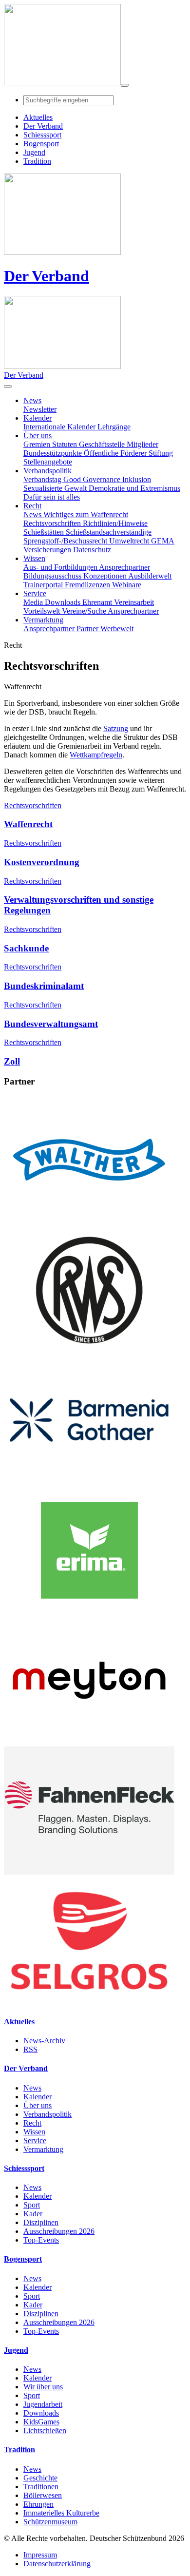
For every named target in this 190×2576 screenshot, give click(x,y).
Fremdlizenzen (88, 585)
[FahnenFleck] (89, 1872)
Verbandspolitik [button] (47, 471)
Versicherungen (48, 550)
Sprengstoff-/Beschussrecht (66, 541)
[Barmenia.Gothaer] (89, 1482)
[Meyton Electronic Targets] (89, 1742)
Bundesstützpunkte (54, 453)
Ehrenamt (98, 602)
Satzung (116, 728)
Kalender (38, 2097)
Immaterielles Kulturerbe (61, 2513)
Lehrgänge (114, 427)
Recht (32, 2123)
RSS (30, 2049)
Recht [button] (32, 506)
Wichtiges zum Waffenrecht (86, 514)
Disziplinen (41, 2222)
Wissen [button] (34, 558)
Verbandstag (43, 479)
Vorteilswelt (43, 611)
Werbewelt (117, 629)
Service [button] (35, 593)
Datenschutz (92, 550)
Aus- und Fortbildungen (61, 567)
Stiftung (161, 453)
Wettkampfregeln (96, 755)
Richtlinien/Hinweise (115, 523)
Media (34, 602)
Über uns (38, 2105)
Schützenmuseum (50, 2522)
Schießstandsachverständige (109, 532)
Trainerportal (44, 585)
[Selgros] (89, 2002)
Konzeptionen (106, 576)
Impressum (40, 2555)
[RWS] (89, 1351)
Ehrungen (38, 2504)
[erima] (89, 1612)
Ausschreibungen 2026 (59, 2231)
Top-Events (41, 2240)
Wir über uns (43, 2387)
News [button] (32, 400)
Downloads (64, 602)
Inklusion (137, 479)
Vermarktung (43, 2149)
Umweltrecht (130, 541)
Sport (32, 2205)
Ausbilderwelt (150, 576)
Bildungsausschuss (53, 576)
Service (35, 2140)
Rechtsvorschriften (53, 523)
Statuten (66, 444)
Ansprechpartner (124, 567)
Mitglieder (142, 444)
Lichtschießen (45, 2431)
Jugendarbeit (43, 2404)
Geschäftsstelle (103, 444)
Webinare (127, 585)
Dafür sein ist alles (52, 497)
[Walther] (89, 1221)
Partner (88, 629)
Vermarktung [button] (43, 620)
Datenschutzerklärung (57, 2564)
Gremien (38, 444)
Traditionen (41, 2487)
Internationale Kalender (60, 427)
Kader (33, 2214)
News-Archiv (44, 2041)
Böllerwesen (43, 2495)
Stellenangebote (48, 462)
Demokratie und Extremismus (134, 488)
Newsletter (40, 409)
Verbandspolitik (47, 2114)
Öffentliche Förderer (116, 453)
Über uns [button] (38, 436)
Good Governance (93, 479)
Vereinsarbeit (134, 602)
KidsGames (41, 2422)
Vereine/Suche (85, 611)
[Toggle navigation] (125, 85)
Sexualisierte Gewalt (56, 488)
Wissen (34, 2132)
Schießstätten (45, 532)
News (33, 514)
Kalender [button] (38, 418)
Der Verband (47, 276)
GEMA (163, 541)
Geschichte (40, 2478)
